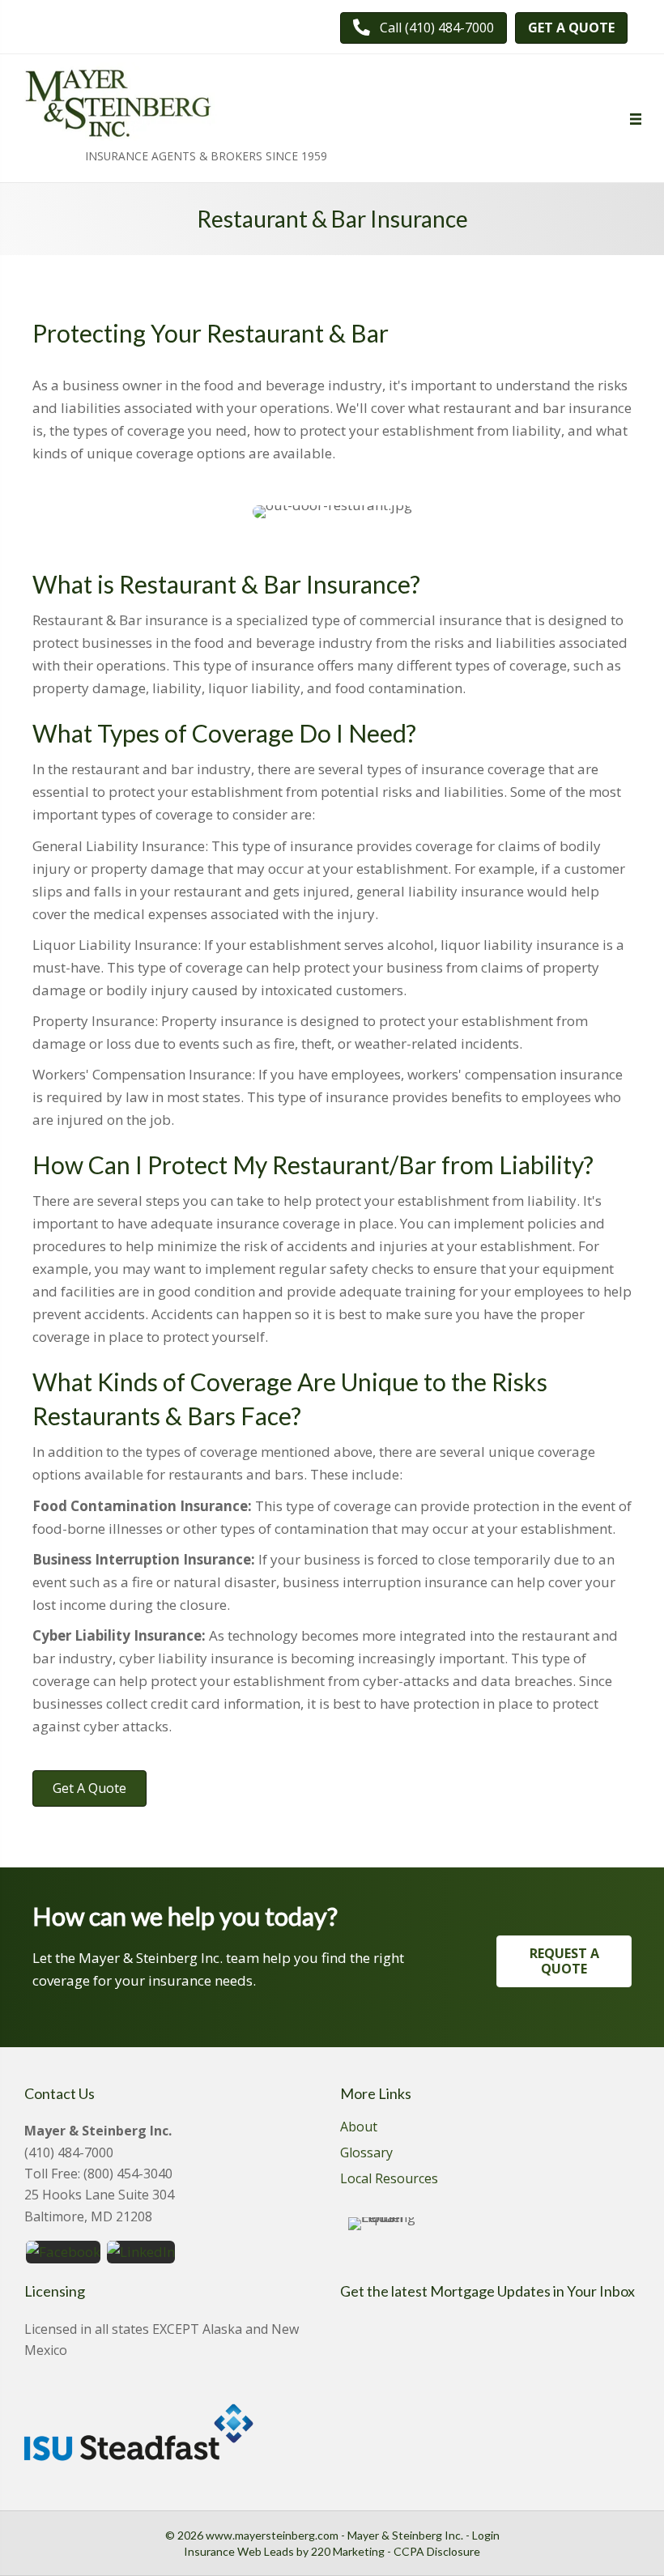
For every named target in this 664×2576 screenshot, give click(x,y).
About (359, 2128)
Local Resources (389, 2180)
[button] (424, 28)
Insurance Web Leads (239, 2551)
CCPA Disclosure (437, 2551)
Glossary (366, 2154)
